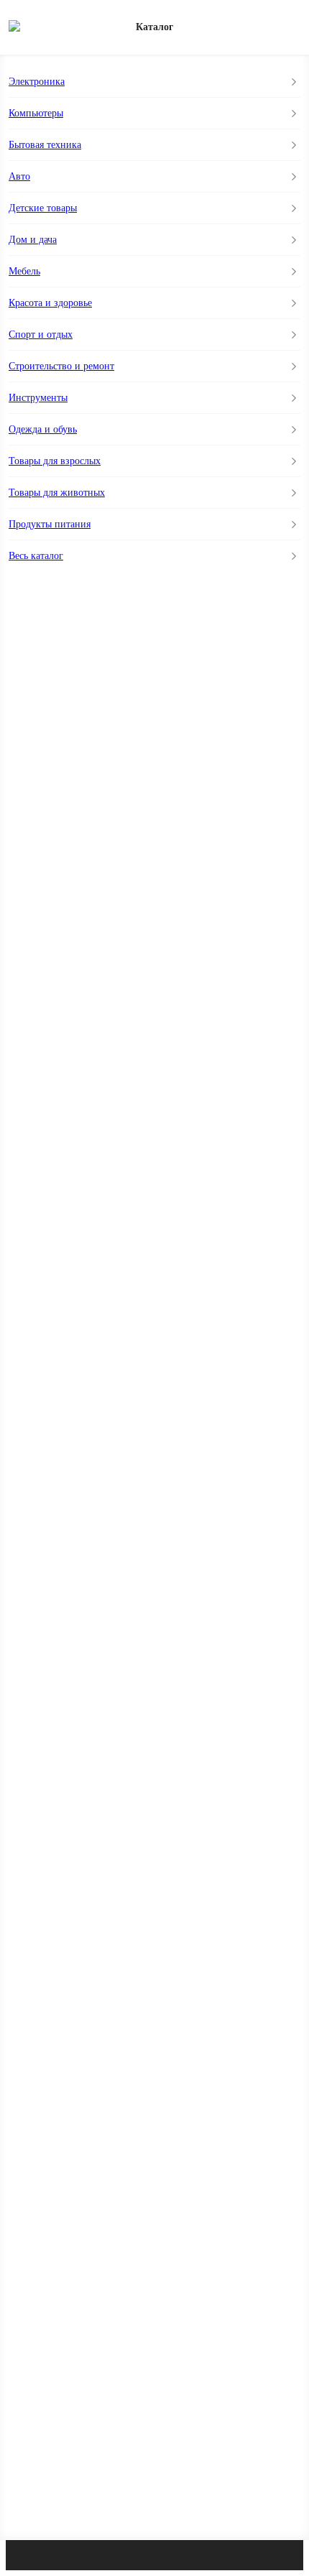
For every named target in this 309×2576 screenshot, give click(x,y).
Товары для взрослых (55, 461)
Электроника (37, 82)
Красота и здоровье (50, 303)
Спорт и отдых (41, 334)
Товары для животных (57, 493)
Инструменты (38, 398)
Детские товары (43, 208)
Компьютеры (36, 113)
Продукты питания (50, 524)
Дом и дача (33, 240)
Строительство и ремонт (61, 366)
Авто (19, 176)
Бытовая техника (45, 145)
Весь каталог (36, 556)
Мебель (24, 271)
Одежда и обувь (43, 429)
